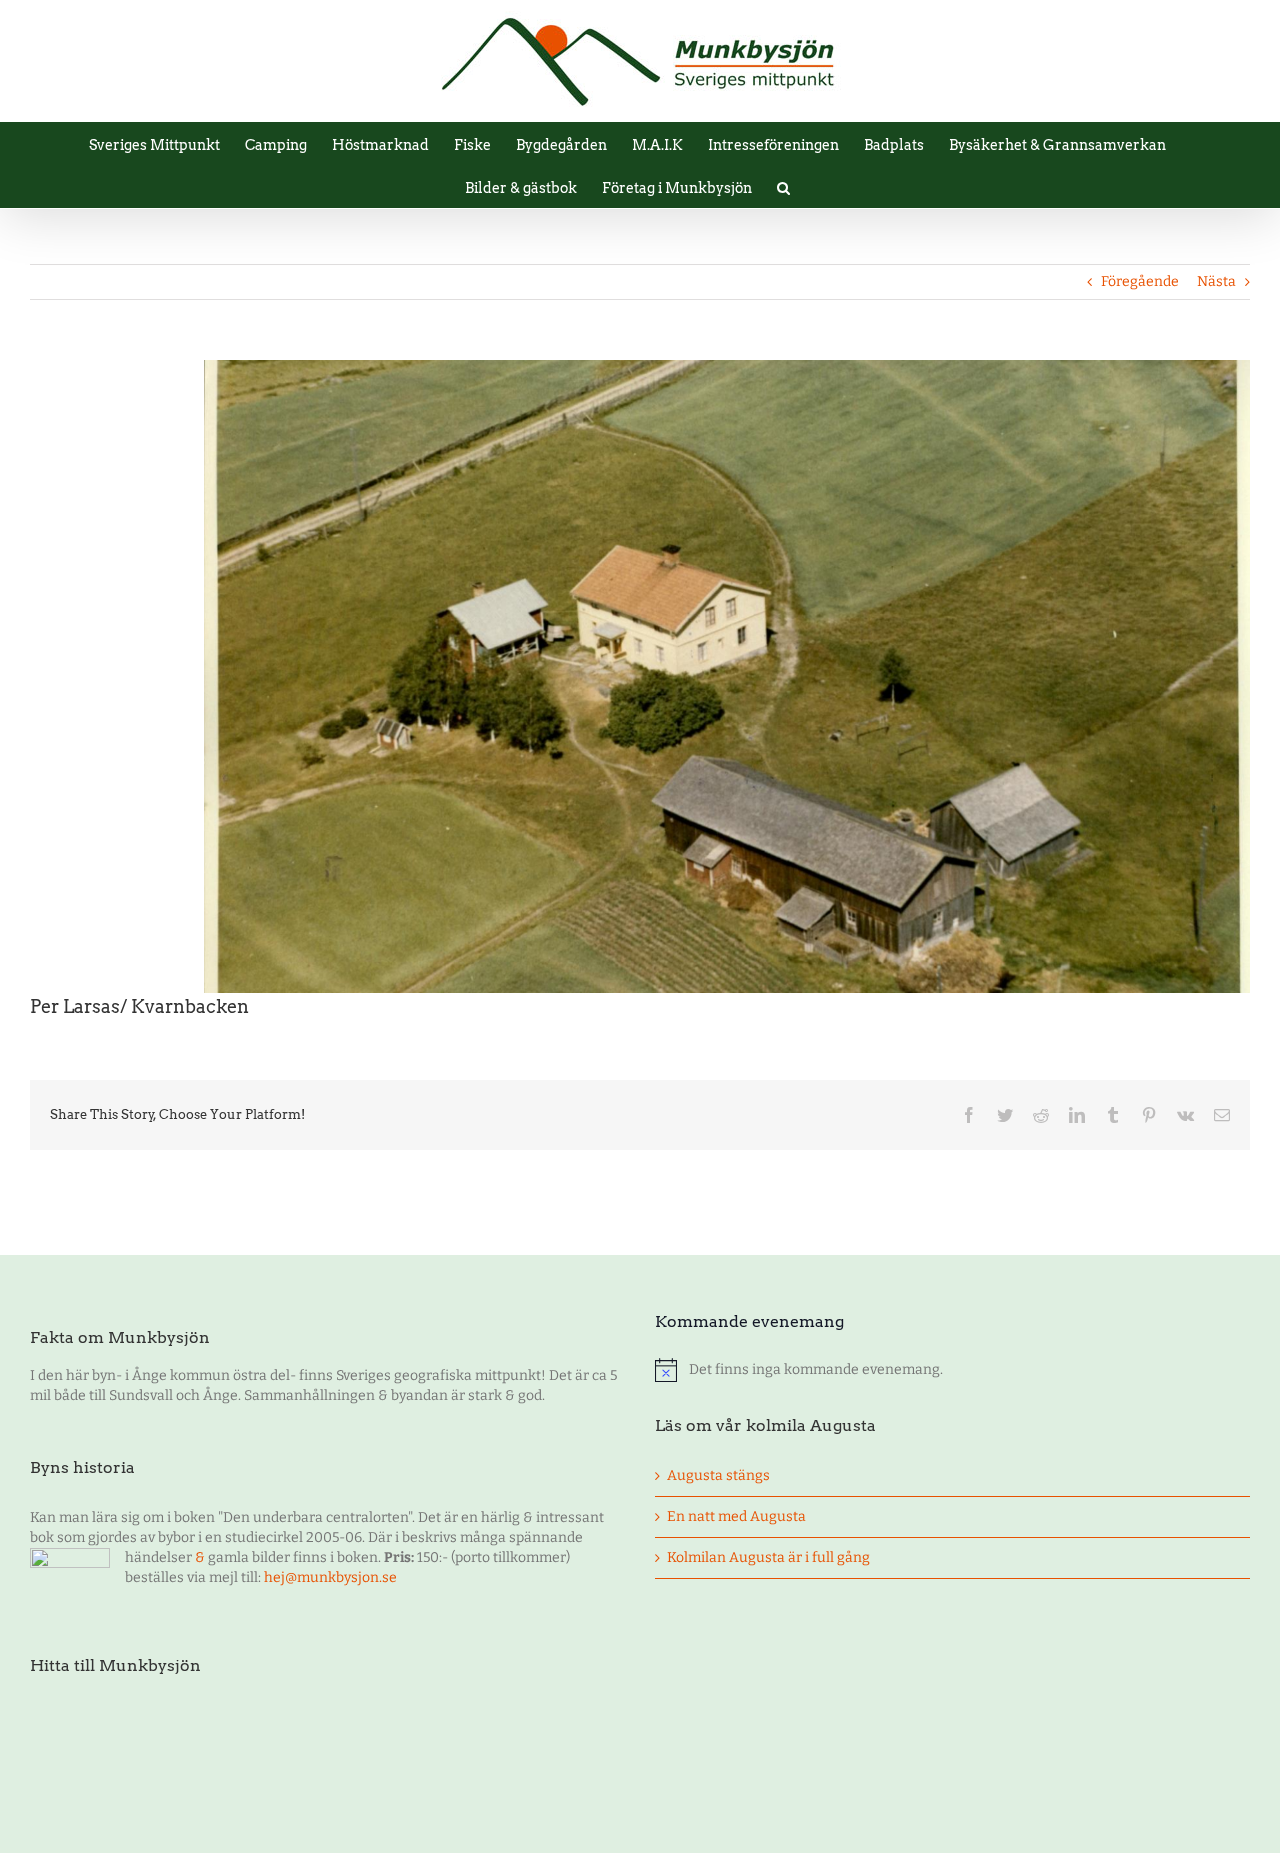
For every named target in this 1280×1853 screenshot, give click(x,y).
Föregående (1140, 281)
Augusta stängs (718, 1475)
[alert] (952, 1370)
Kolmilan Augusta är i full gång (768, 1557)
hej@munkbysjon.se (330, 1577)
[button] (783, 186)
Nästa (1216, 281)
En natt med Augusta (736, 1516)
